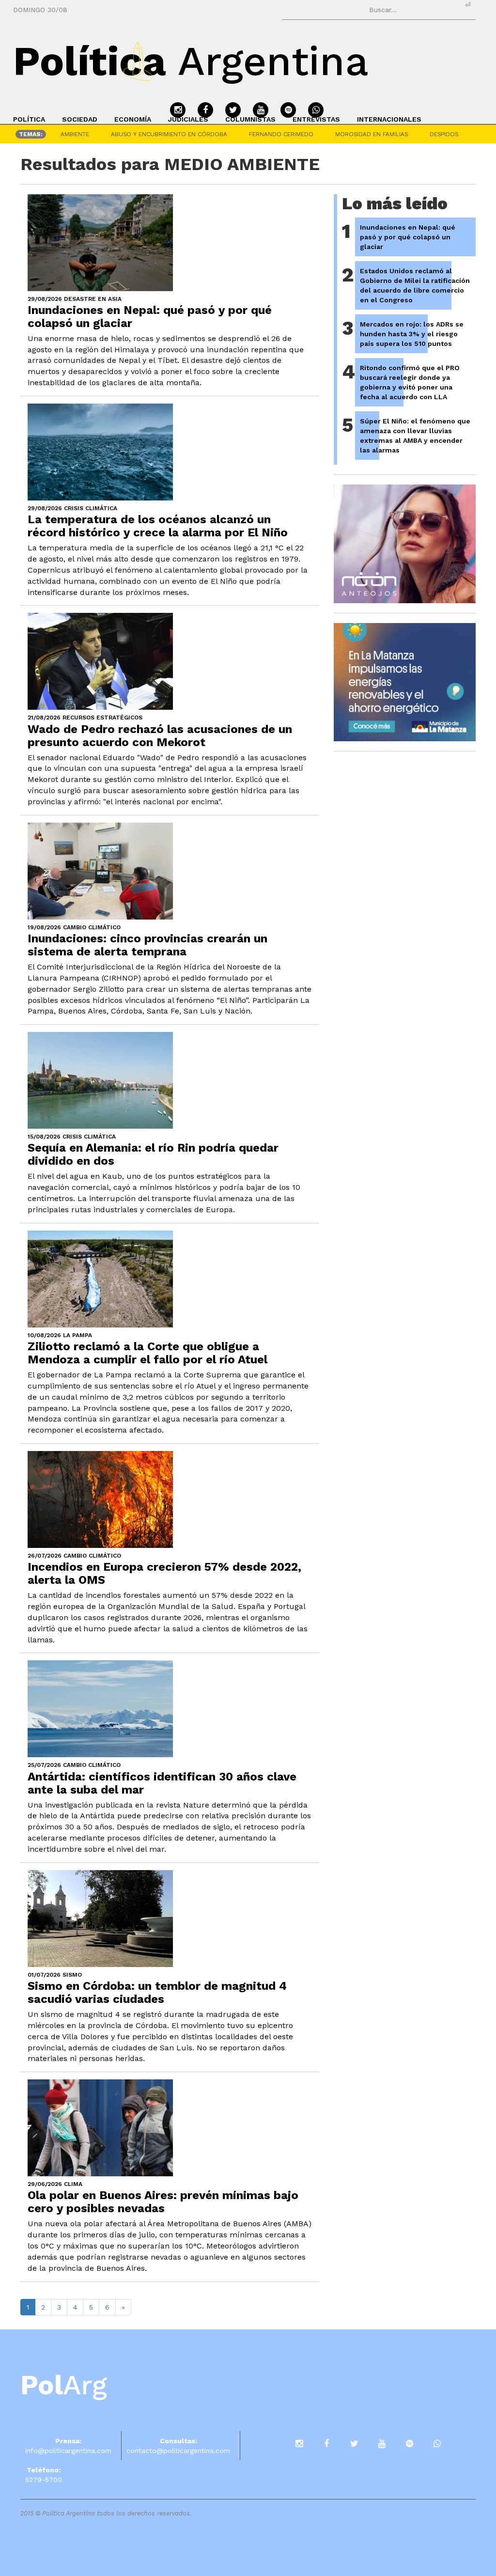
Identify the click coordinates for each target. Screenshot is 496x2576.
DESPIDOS (444, 134)
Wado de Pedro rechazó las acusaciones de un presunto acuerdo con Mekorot (160, 736)
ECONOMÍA (133, 119)
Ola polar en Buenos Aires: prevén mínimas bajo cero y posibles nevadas (163, 2202)
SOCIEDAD (80, 119)
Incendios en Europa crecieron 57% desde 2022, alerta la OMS (164, 1573)
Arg (64, 2385)
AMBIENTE (75, 134)
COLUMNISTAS (250, 119)
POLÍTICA (29, 119)
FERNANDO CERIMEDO (281, 134)
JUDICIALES (188, 119)
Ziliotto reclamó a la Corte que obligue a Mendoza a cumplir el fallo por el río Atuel (147, 1353)
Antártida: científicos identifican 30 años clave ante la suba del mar (162, 1783)
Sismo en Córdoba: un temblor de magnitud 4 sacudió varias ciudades (157, 1992)
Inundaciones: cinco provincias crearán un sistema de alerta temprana (147, 945)
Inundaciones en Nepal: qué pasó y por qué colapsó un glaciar (150, 317)
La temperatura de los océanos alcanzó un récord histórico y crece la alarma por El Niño (158, 526)
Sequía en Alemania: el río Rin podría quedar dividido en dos (153, 1154)
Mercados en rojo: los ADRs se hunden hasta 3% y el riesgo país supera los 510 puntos (412, 334)
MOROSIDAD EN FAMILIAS (372, 134)
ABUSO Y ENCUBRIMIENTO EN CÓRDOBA (169, 134)
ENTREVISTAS (316, 119)
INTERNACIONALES (389, 119)
